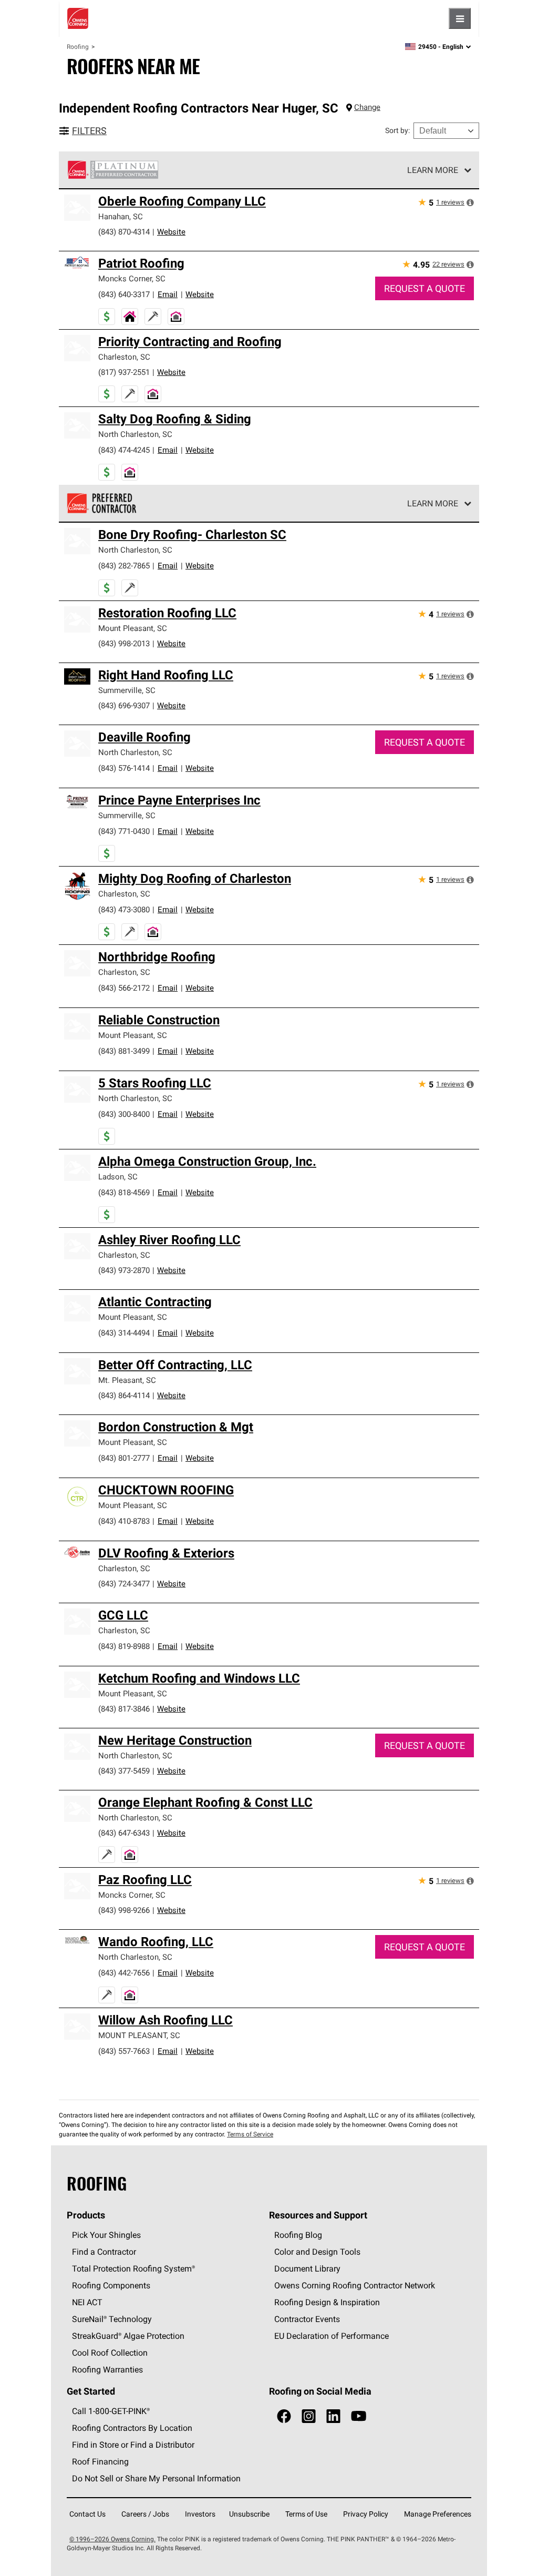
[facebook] (284, 2416)
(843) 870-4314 (124, 232)
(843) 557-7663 (124, 2051)
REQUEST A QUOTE (425, 288)
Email (168, 294)
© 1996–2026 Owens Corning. (112, 2539)
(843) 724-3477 (124, 1584)
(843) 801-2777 (124, 1458)
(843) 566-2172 (124, 988)
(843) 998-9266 (124, 1910)
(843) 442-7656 (124, 1973)
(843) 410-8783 (124, 1521)
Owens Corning (78, 18)
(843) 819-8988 (124, 1646)
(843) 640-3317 (124, 294)
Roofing (78, 47)
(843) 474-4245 (124, 450)
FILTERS (89, 131)
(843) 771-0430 (124, 831)
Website (171, 232)
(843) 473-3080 (124, 909)
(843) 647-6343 (124, 1833)
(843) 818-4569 (124, 1192)
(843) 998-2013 (124, 643)
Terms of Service (250, 2134)
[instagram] (309, 2416)
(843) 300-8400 (124, 1114)
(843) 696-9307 (124, 705)
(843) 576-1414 (124, 768)
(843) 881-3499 (124, 1051)
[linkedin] (333, 2416)
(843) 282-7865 (124, 566)
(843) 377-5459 (124, 1771)
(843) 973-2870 (124, 1270)
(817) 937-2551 (124, 372)
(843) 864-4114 (124, 1395)
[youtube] (359, 2416)
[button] (470, 202)
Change (367, 107)
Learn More (433, 170)
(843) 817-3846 (124, 1709)
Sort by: (397, 130)
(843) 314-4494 (124, 1333)
